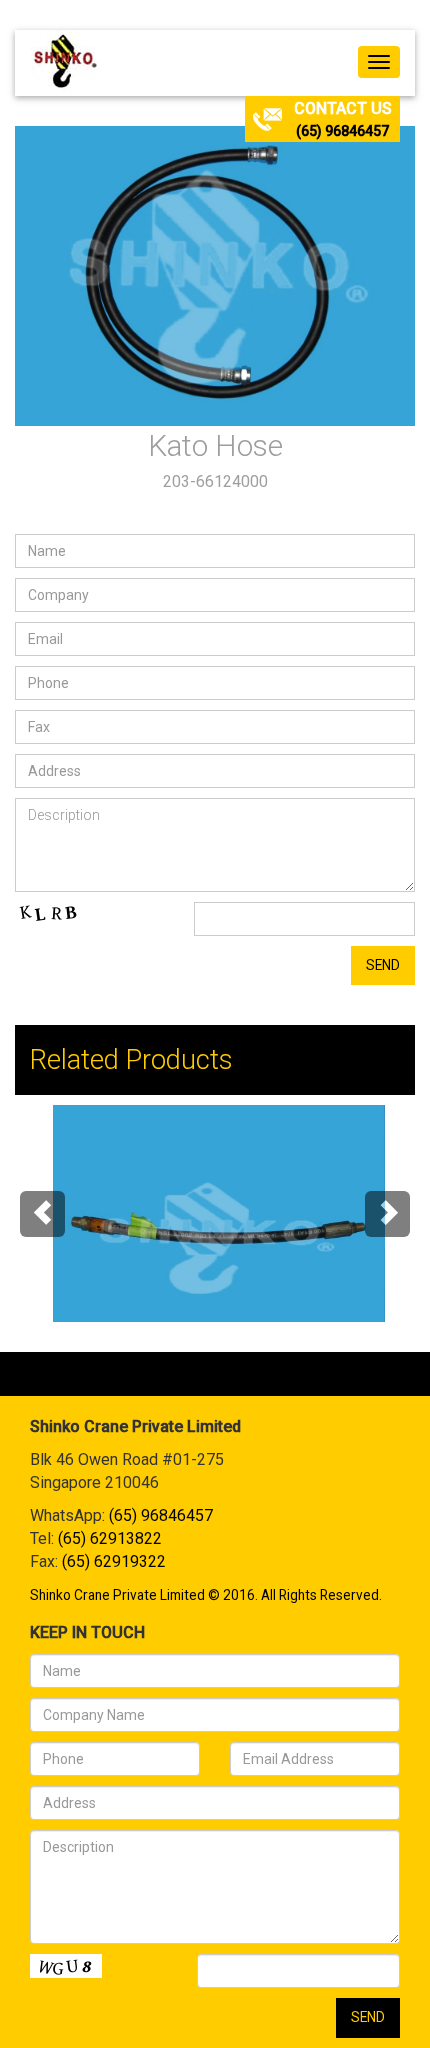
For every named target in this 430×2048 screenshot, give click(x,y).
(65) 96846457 (342, 131)
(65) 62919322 (114, 1561)
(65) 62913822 (110, 1538)
